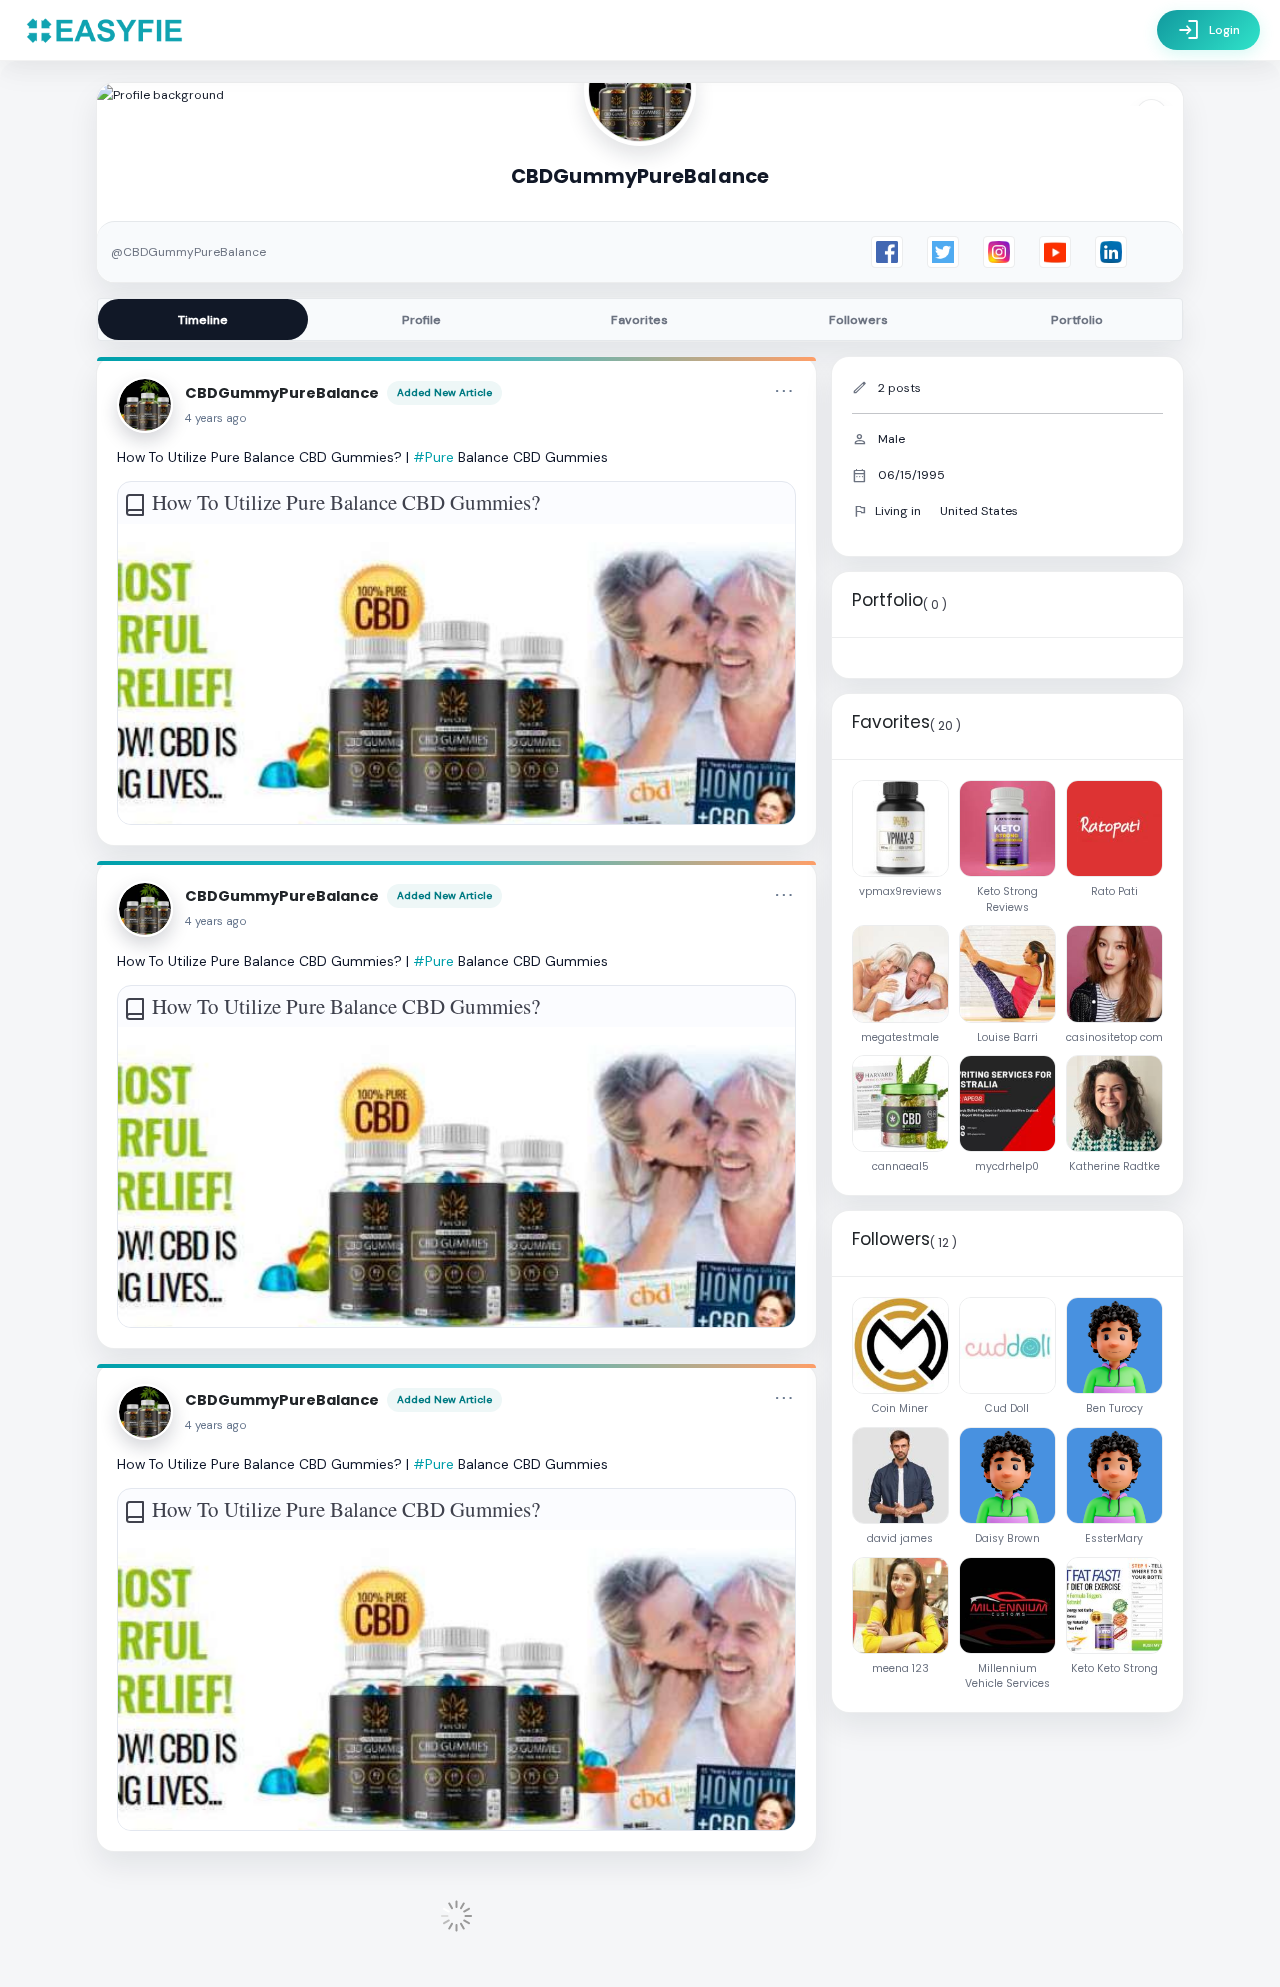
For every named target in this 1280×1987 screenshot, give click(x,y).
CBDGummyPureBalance (282, 393)
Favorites (639, 320)
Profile (421, 320)
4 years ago (216, 418)
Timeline (203, 320)
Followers (858, 320)
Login (1208, 30)
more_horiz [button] (784, 391)
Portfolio (1077, 320)
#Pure (433, 457)
